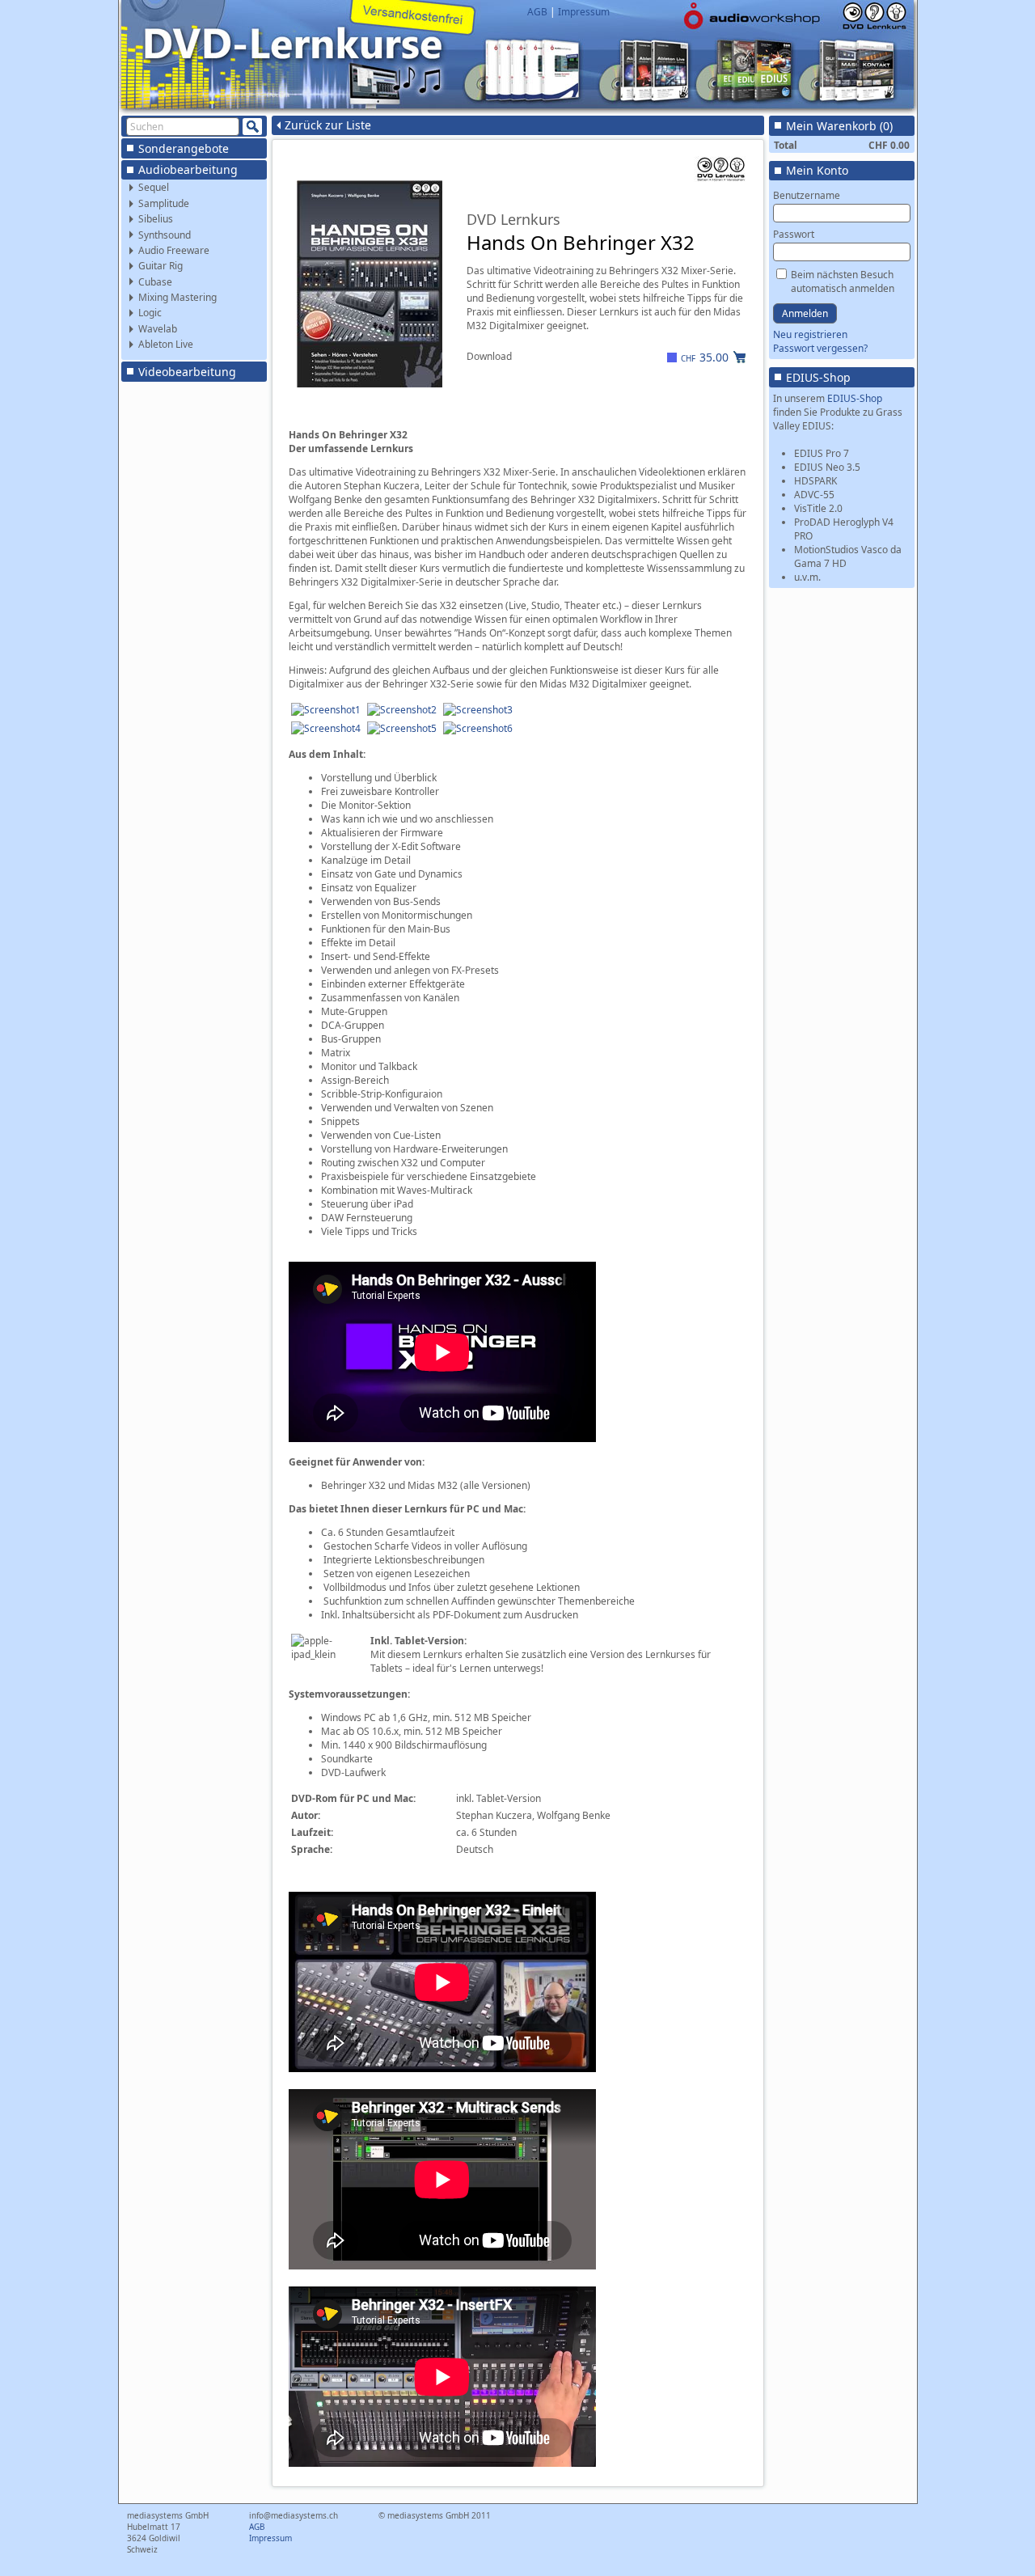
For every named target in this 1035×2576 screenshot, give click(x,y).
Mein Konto (817, 170)
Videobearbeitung (187, 372)
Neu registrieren (810, 334)
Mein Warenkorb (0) (839, 126)
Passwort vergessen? (820, 348)
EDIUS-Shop (818, 377)
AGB (537, 12)
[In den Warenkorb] (740, 356)
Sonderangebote (184, 148)
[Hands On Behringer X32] (326, 710)
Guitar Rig (161, 266)
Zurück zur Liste (328, 125)
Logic (150, 313)
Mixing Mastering (177, 297)
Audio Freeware (174, 250)
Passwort (794, 234)
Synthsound (165, 235)
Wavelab (158, 329)
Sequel (154, 187)
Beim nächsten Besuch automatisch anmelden (843, 281)
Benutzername (807, 195)
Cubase (155, 282)
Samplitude (164, 203)
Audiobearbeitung (188, 169)
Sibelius (156, 219)
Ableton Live (166, 344)
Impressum (584, 12)
